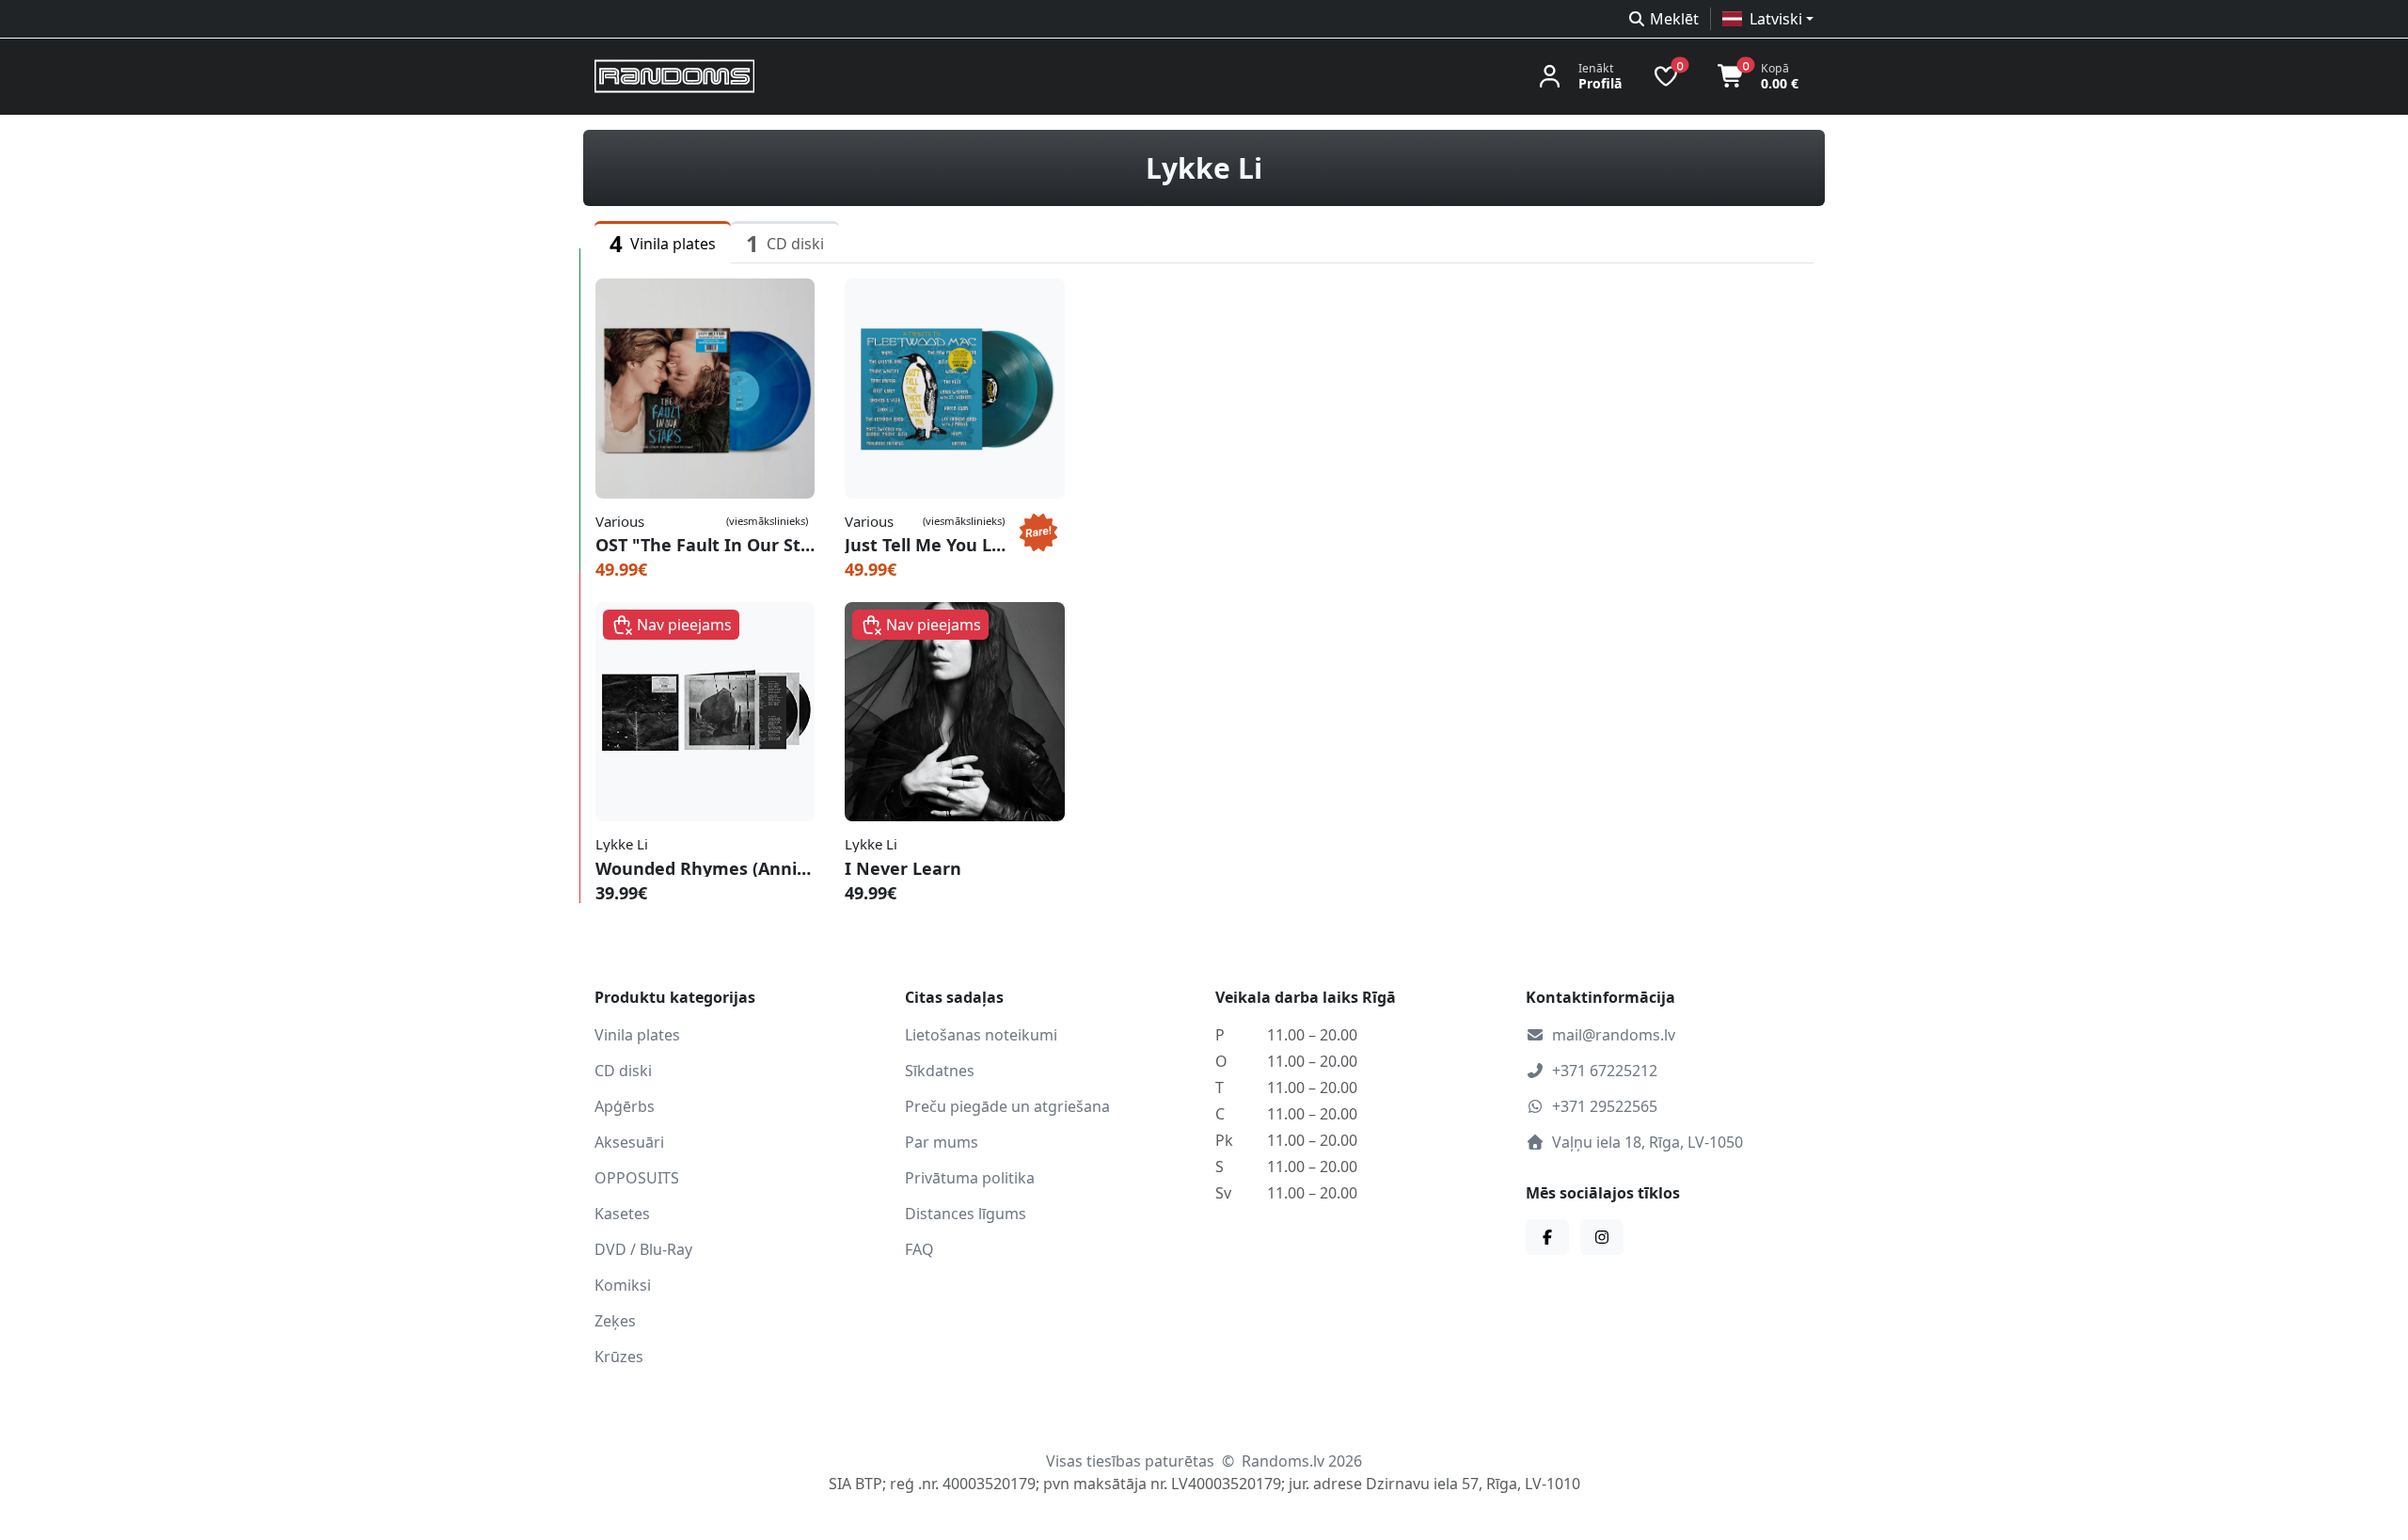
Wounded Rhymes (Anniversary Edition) (705, 868)
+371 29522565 (1605, 1106)
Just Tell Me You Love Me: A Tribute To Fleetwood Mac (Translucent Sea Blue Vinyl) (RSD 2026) (928, 545)
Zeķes (615, 1321)
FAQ (919, 1249)
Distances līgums (966, 1214)
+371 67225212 (1605, 1071)
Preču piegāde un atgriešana (1007, 1106)
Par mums (942, 1142)
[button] (1768, 19)
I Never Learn (903, 868)
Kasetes (622, 1214)
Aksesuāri (629, 1142)
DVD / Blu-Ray (643, 1249)
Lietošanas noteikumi (981, 1035)
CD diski (623, 1071)
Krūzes (619, 1357)
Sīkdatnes (940, 1071)
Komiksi (623, 1285)
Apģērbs (625, 1106)
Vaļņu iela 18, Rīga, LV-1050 (1648, 1142)
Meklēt (1674, 19)
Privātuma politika (970, 1178)
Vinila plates (637, 1035)
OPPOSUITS (637, 1178)
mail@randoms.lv (1614, 1035)
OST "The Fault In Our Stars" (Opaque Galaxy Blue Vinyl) (705, 545)
